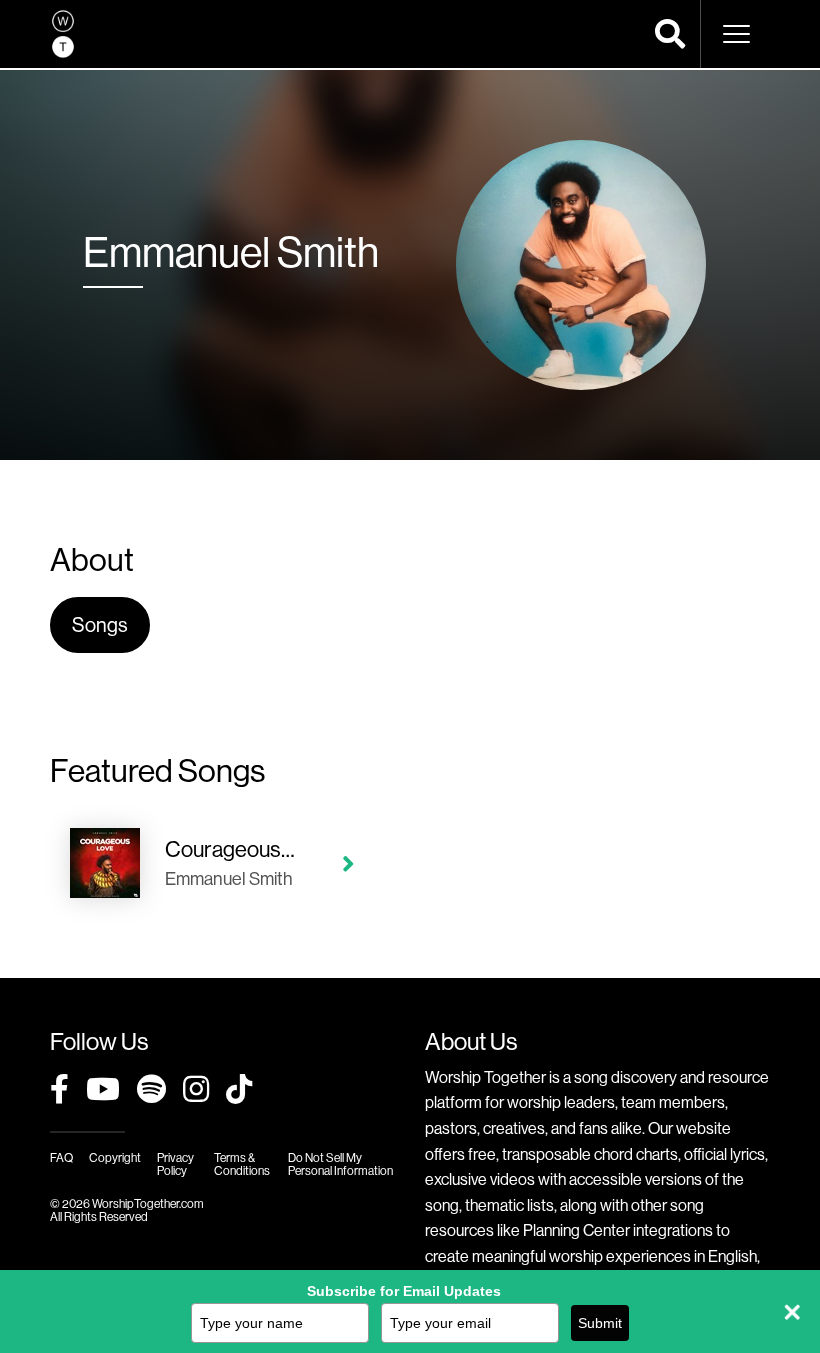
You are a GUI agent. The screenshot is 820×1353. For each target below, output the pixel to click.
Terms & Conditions (242, 1164)
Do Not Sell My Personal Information (340, 1164)
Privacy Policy (175, 1164)
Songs (100, 624)
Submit (600, 1323)
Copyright (115, 1157)
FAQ (61, 1157)
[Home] (63, 34)
